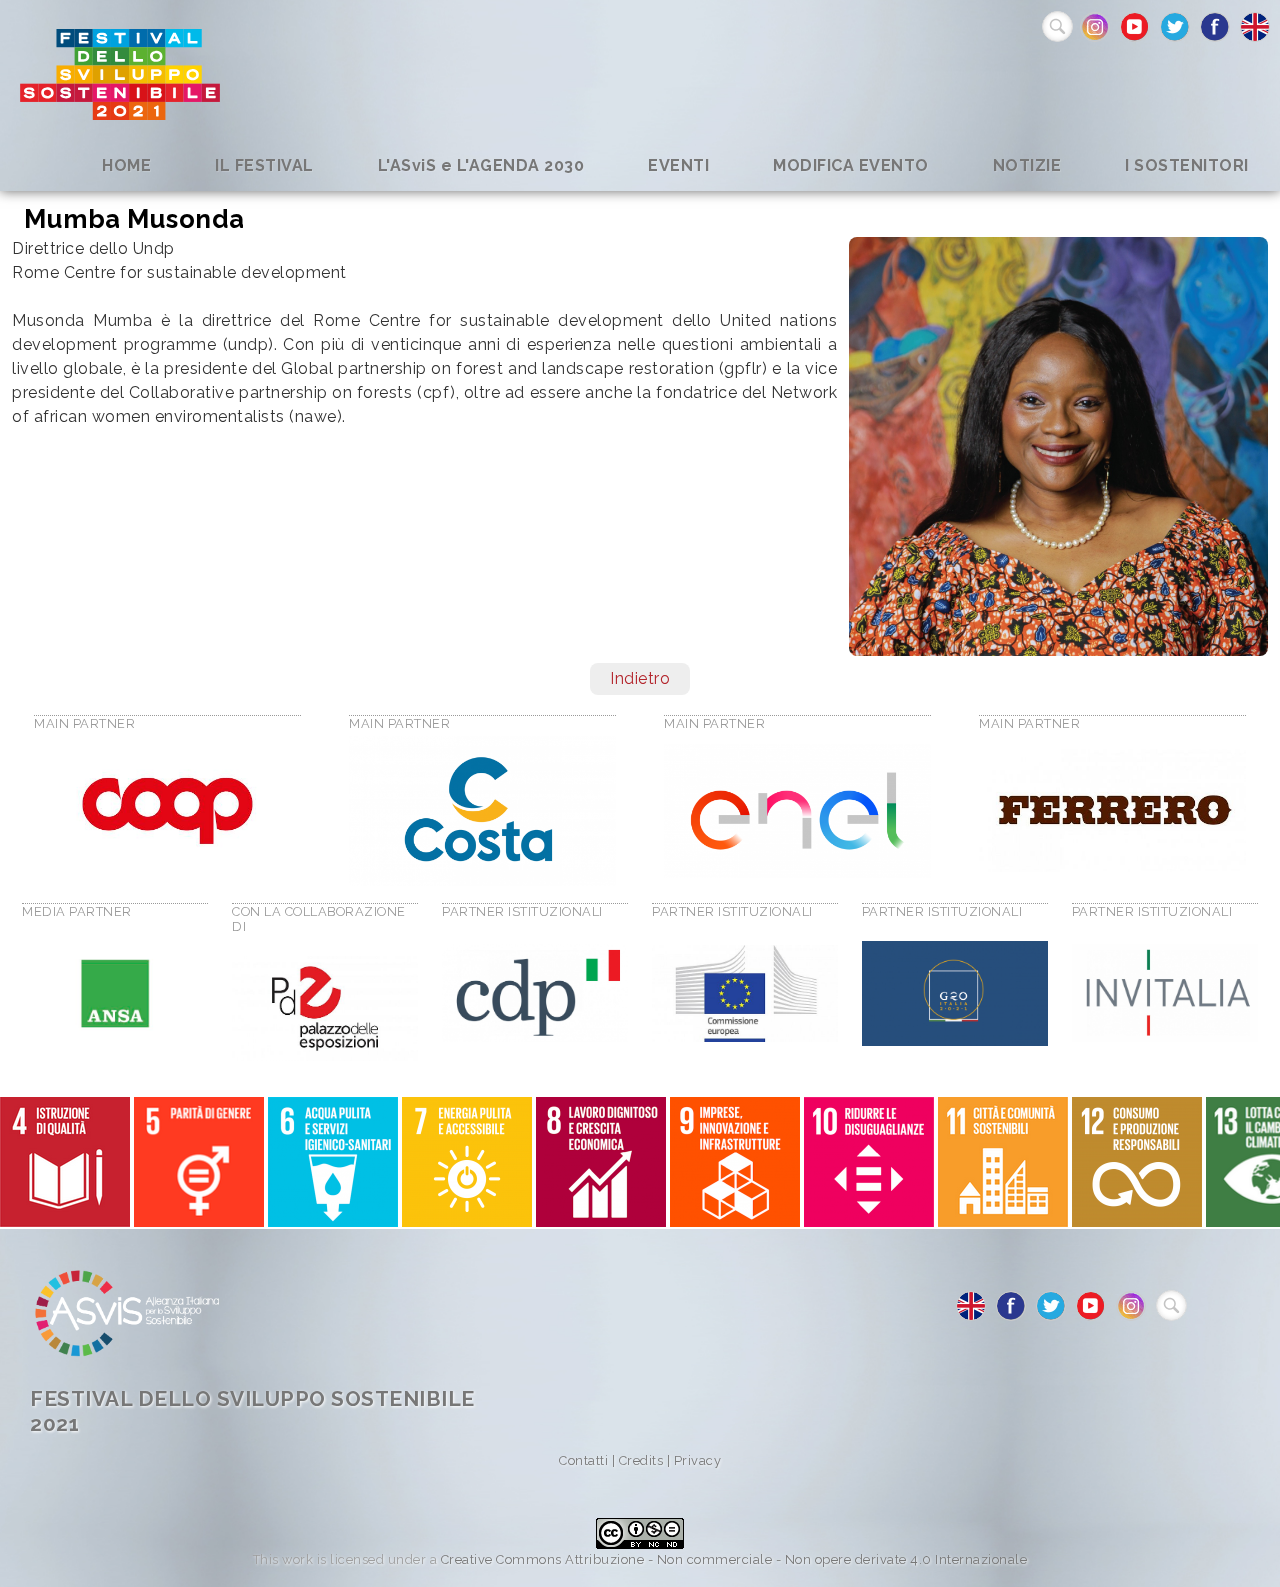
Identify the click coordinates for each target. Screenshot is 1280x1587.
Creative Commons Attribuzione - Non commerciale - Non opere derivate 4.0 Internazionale (734, 1559)
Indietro (640, 678)
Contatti (583, 1460)
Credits (641, 1460)
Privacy (698, 1460)
